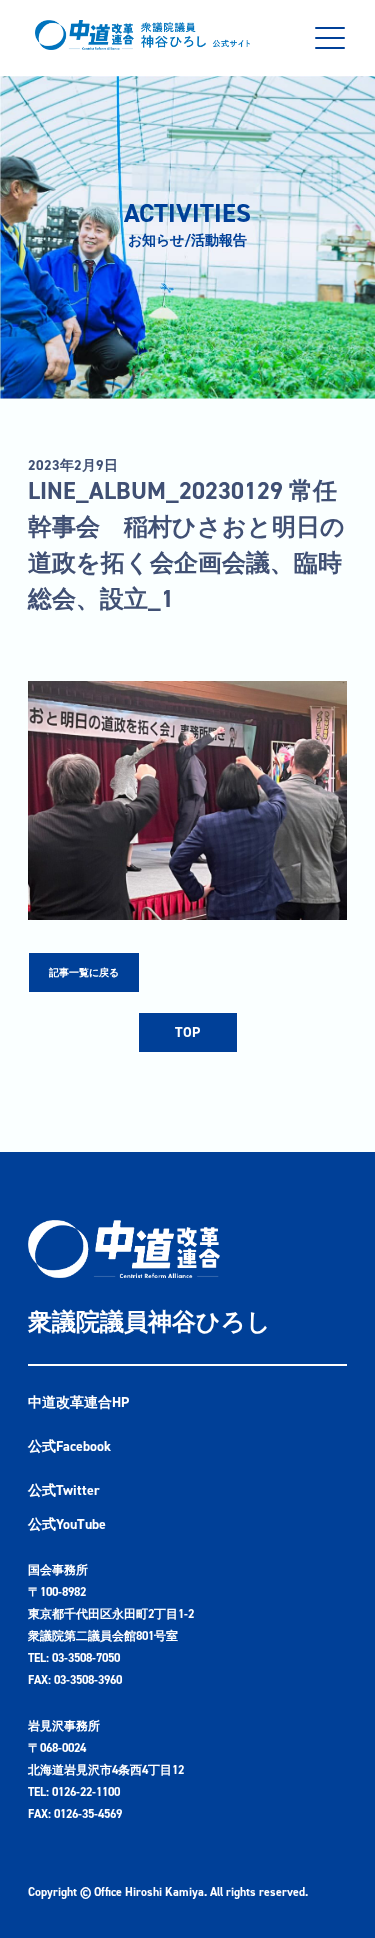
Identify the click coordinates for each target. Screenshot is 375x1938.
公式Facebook (69, 1446)
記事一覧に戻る (84, 972)
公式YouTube (67, 1524)
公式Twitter (64, 1490)
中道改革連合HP (78, 1402)
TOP (187, 1032)
